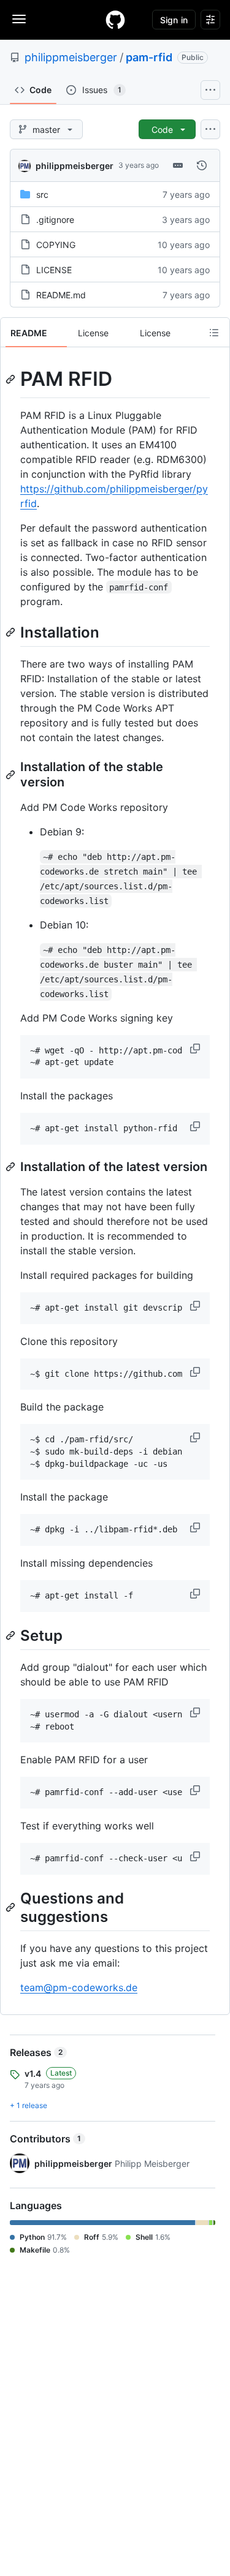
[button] (196, 1049)
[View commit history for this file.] (202, 165)
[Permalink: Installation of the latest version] (12, 1167)
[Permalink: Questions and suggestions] (12, 1907)
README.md (61, 295)
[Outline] (214, 333)
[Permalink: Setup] (12, 1635)
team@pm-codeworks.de (79, 1987)
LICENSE (54, 270)
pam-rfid (149, 57)
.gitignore (55, 220)
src (42, 194)
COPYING (56, 245)
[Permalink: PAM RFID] (12, 379)
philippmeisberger (71, 57)
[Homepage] (115, 20)
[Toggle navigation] (19, 19)
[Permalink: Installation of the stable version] (12, 775)
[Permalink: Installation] (12, 632)
